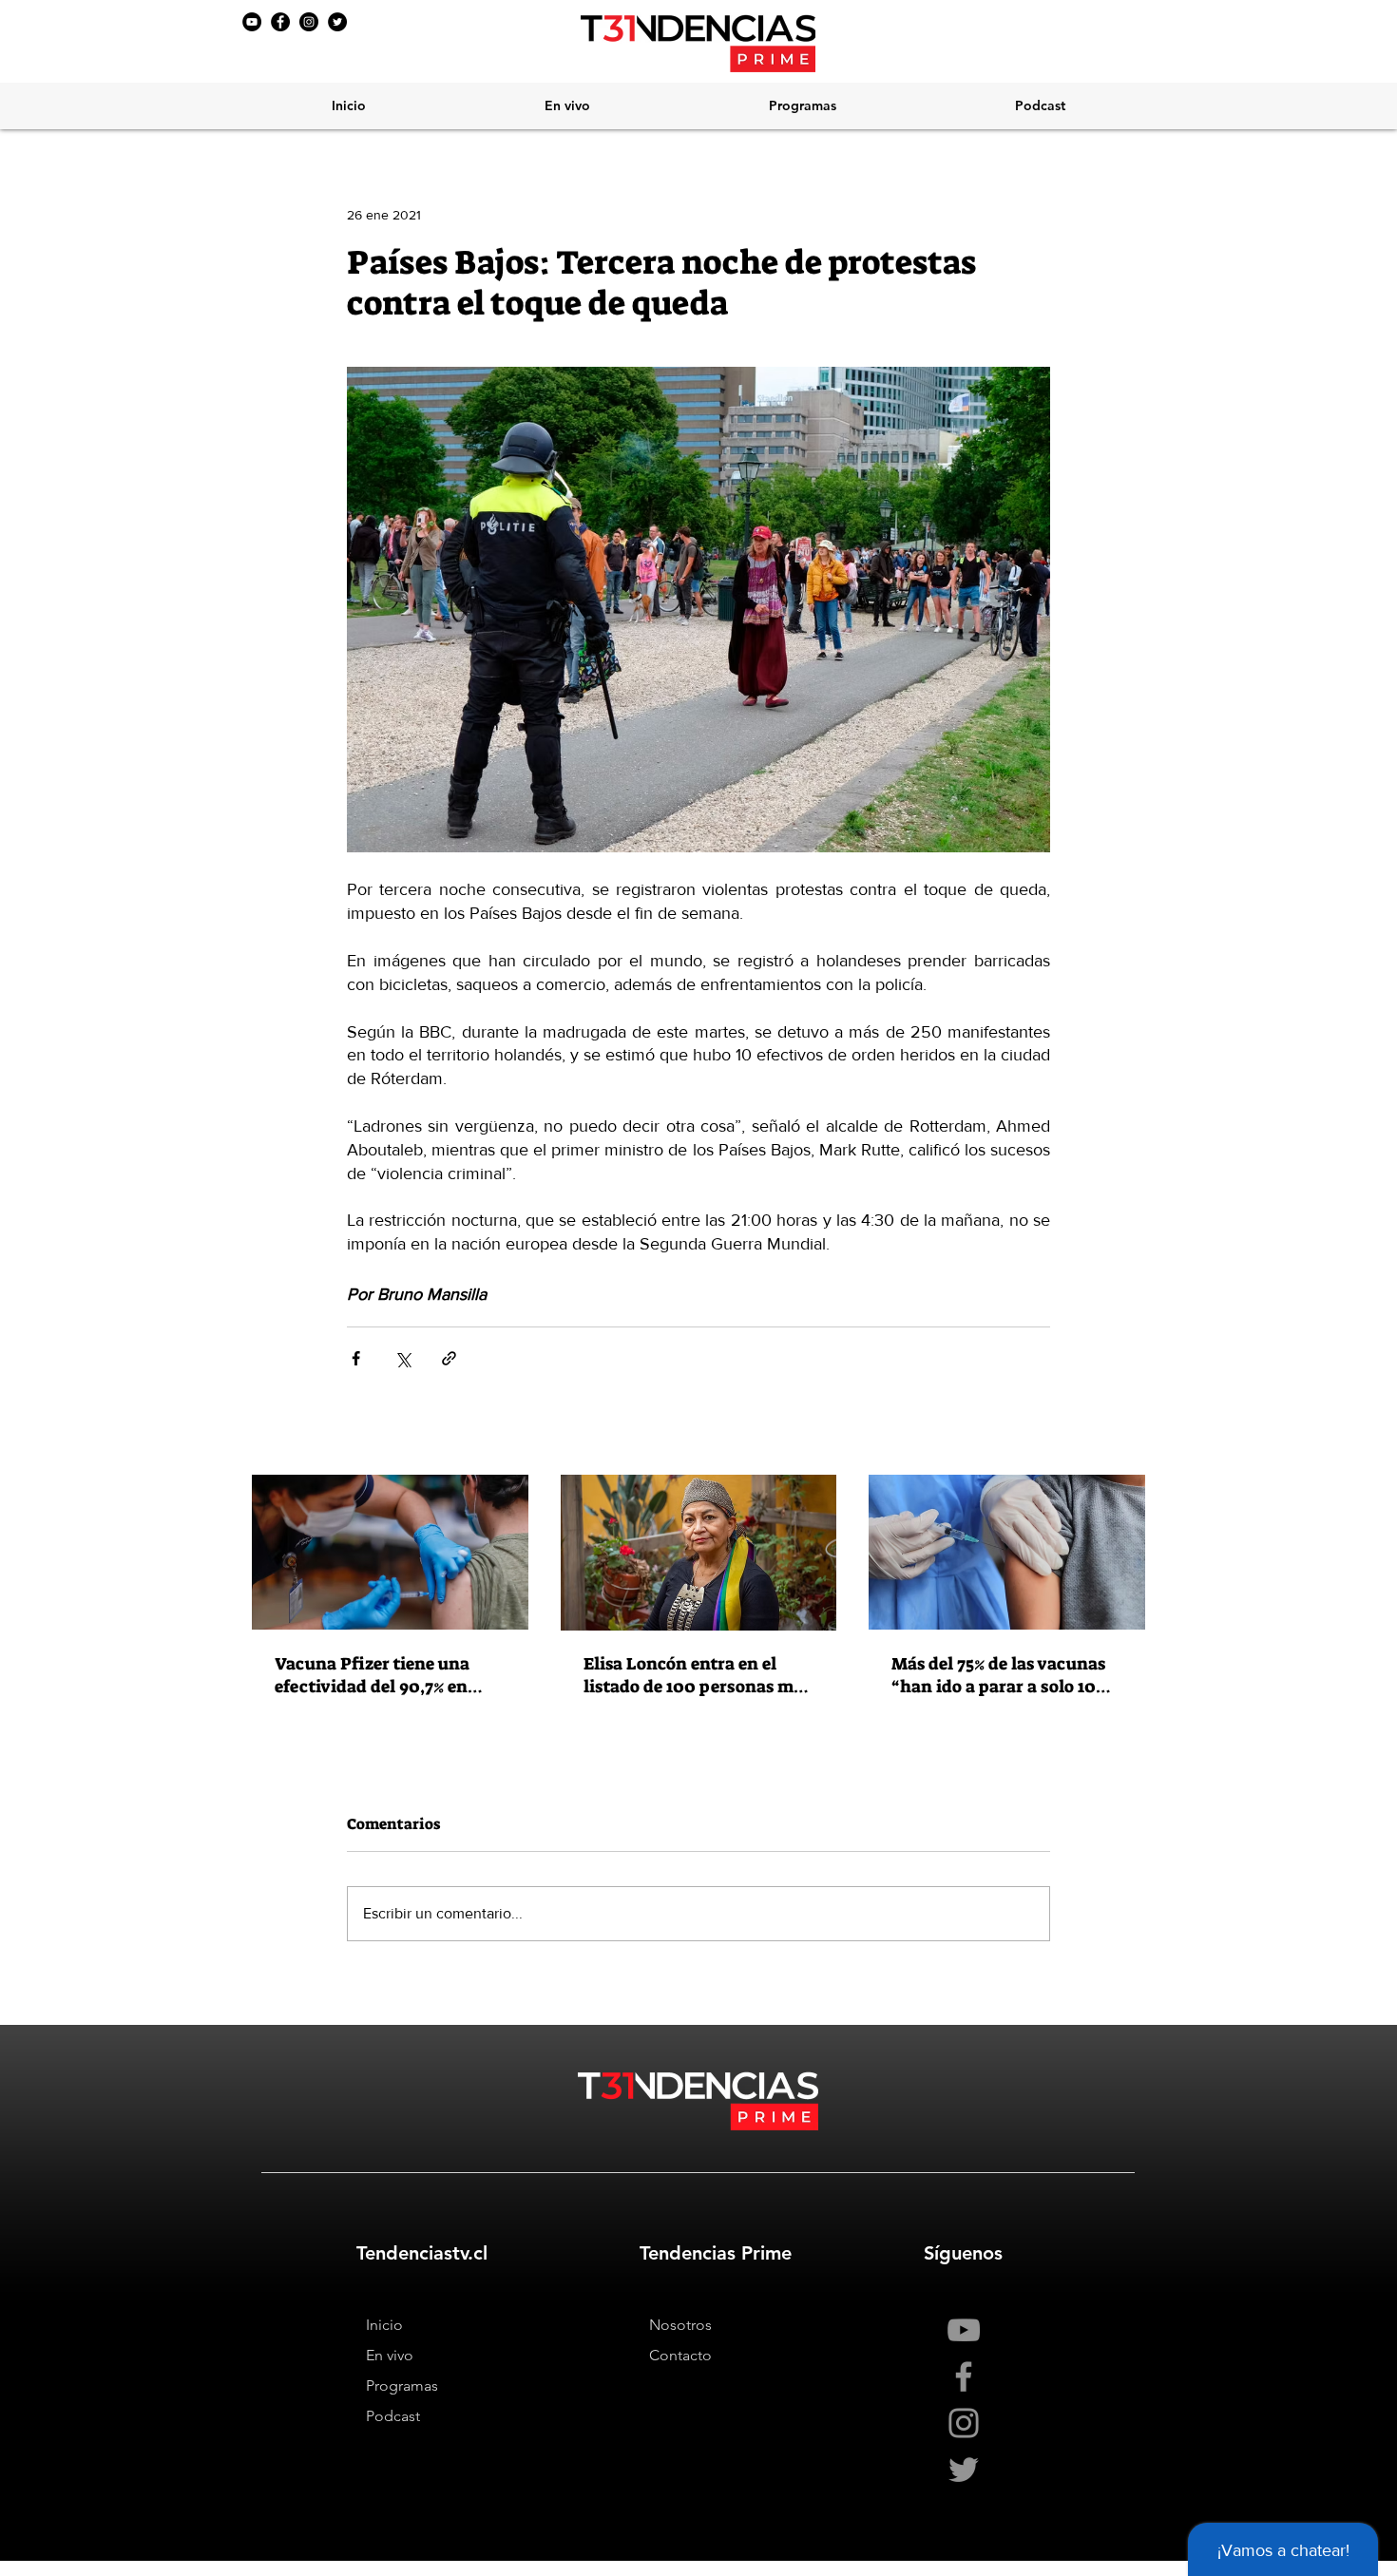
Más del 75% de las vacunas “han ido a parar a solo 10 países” (998, 1675)
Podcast (393, 2416)
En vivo (390, 2355)
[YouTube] (252, 22)
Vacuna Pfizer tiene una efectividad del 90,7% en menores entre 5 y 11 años (375, 1675)
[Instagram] (309, 22)
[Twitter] (337, 22)
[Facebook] (280, 22)
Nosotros (680, 2325)
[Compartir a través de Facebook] (356, 1358)
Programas (402, 2385)
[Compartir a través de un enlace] (449, 1358)
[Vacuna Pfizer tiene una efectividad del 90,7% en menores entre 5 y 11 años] (390, 1552)
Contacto (680, 2355)
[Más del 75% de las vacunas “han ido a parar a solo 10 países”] (1007, 1552)
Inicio (384, 2325)
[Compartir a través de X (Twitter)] (402, 1358)
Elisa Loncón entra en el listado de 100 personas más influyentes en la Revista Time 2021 (697, 1675)
